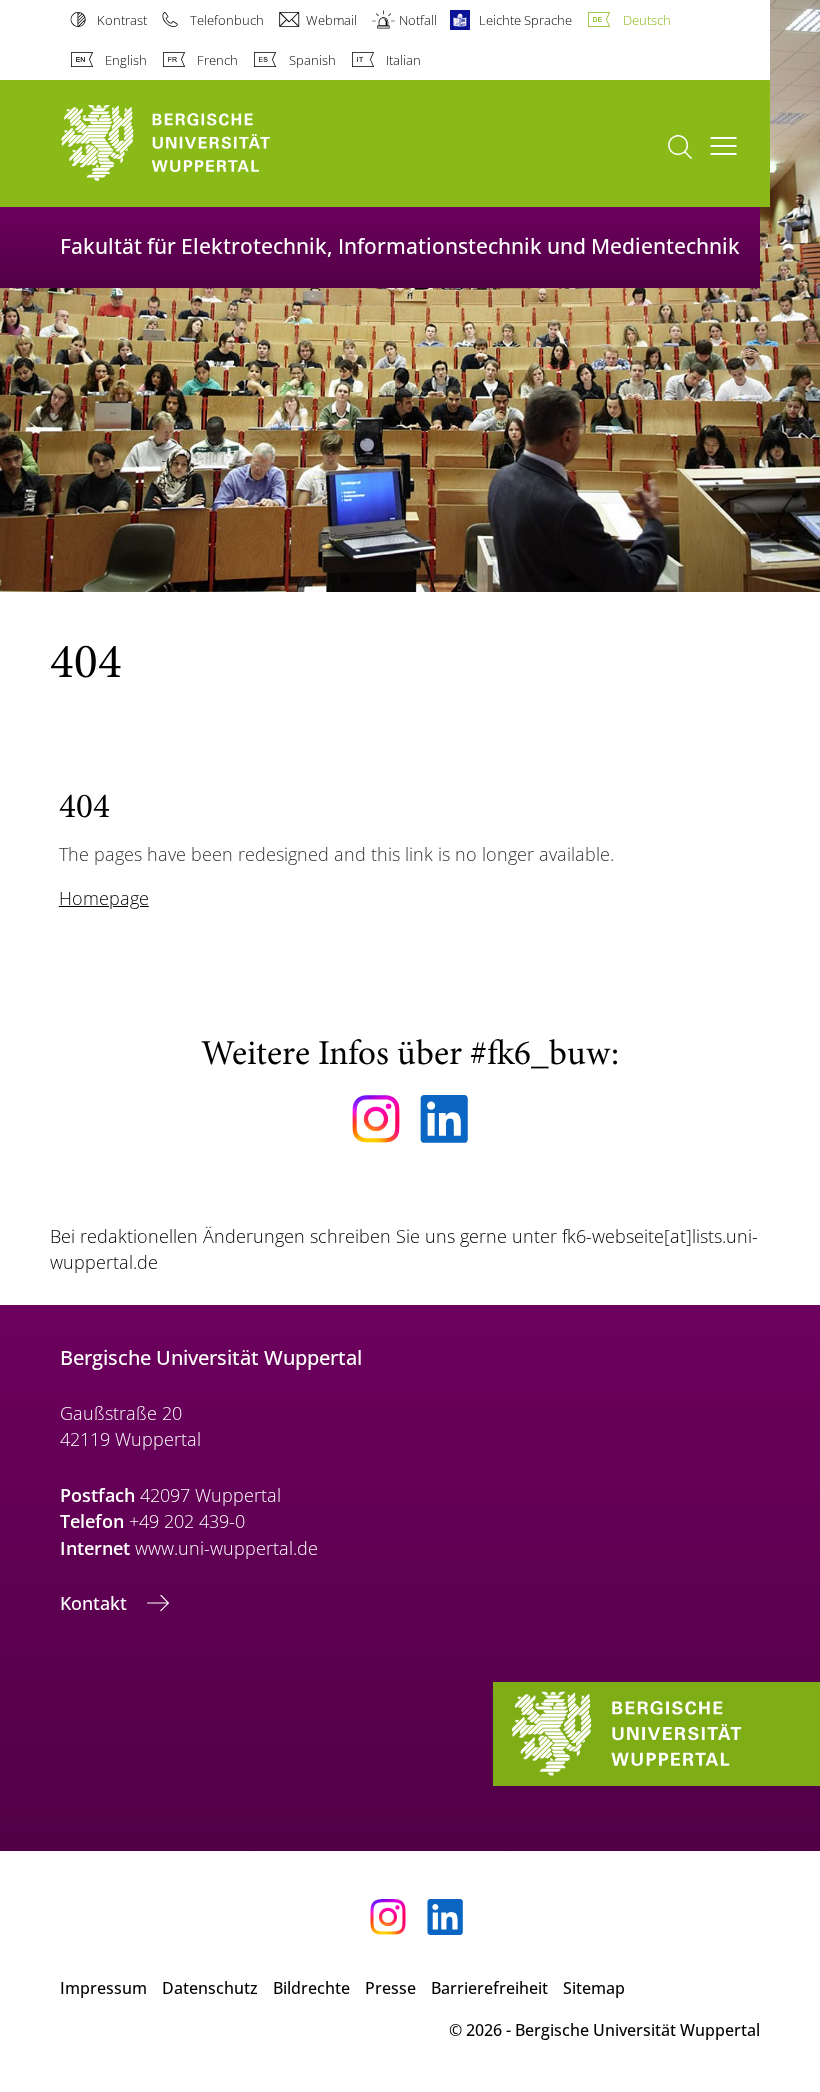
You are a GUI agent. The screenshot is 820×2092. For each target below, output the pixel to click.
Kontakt (96, 1603)
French (217, 60)
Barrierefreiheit (489, 1988)
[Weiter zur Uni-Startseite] (200, 143)
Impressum (103, 1988)
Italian (403, 60)
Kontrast (122, 20)
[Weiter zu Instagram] (376, 1119)
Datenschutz (210, 1988)
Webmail (331, 20)
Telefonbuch (226, 20)
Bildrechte (311, 1988)
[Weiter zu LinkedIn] (444, 1118)
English (126, 60)
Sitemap (594, 1988)
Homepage (104, 898)
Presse (390, 1988)
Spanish (312, 60)
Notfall (418, 20)
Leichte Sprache (525, 20)
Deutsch (646, 20)
